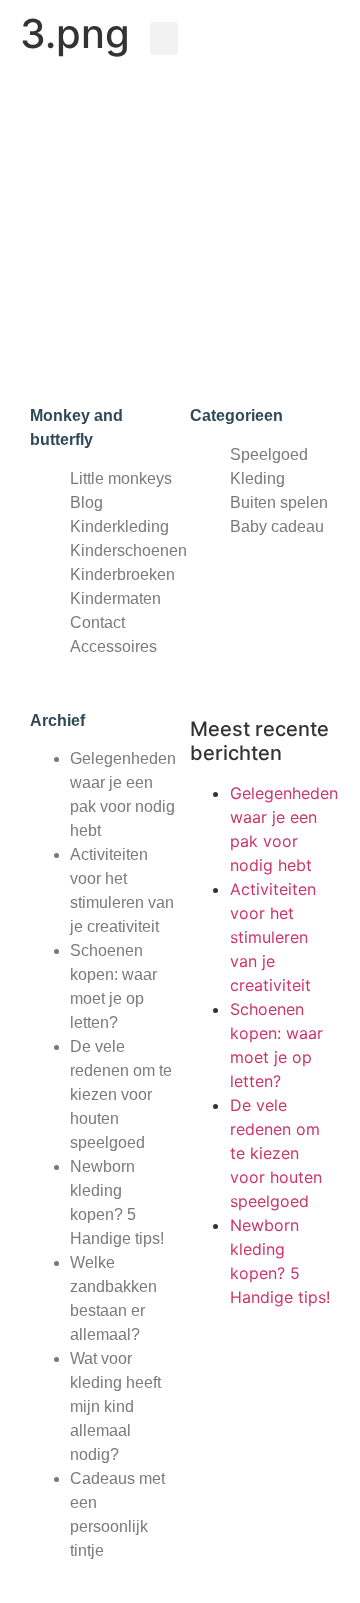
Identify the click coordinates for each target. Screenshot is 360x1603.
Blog (86, 502)
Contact (97, 622)
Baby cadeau (277, 526)
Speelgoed (269, 454)
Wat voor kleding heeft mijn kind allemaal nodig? (115, 1406)
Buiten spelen (279, 502)
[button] (164, 38)
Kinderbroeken (122, 574)
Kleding (257, 478)
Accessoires (113, 646)
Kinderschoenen (128, 550)
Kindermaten (115, 598)
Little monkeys (121, 478)
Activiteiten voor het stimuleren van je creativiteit (273, 937)
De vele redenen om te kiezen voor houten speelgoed (121, 1094)
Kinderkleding (119, 526)
